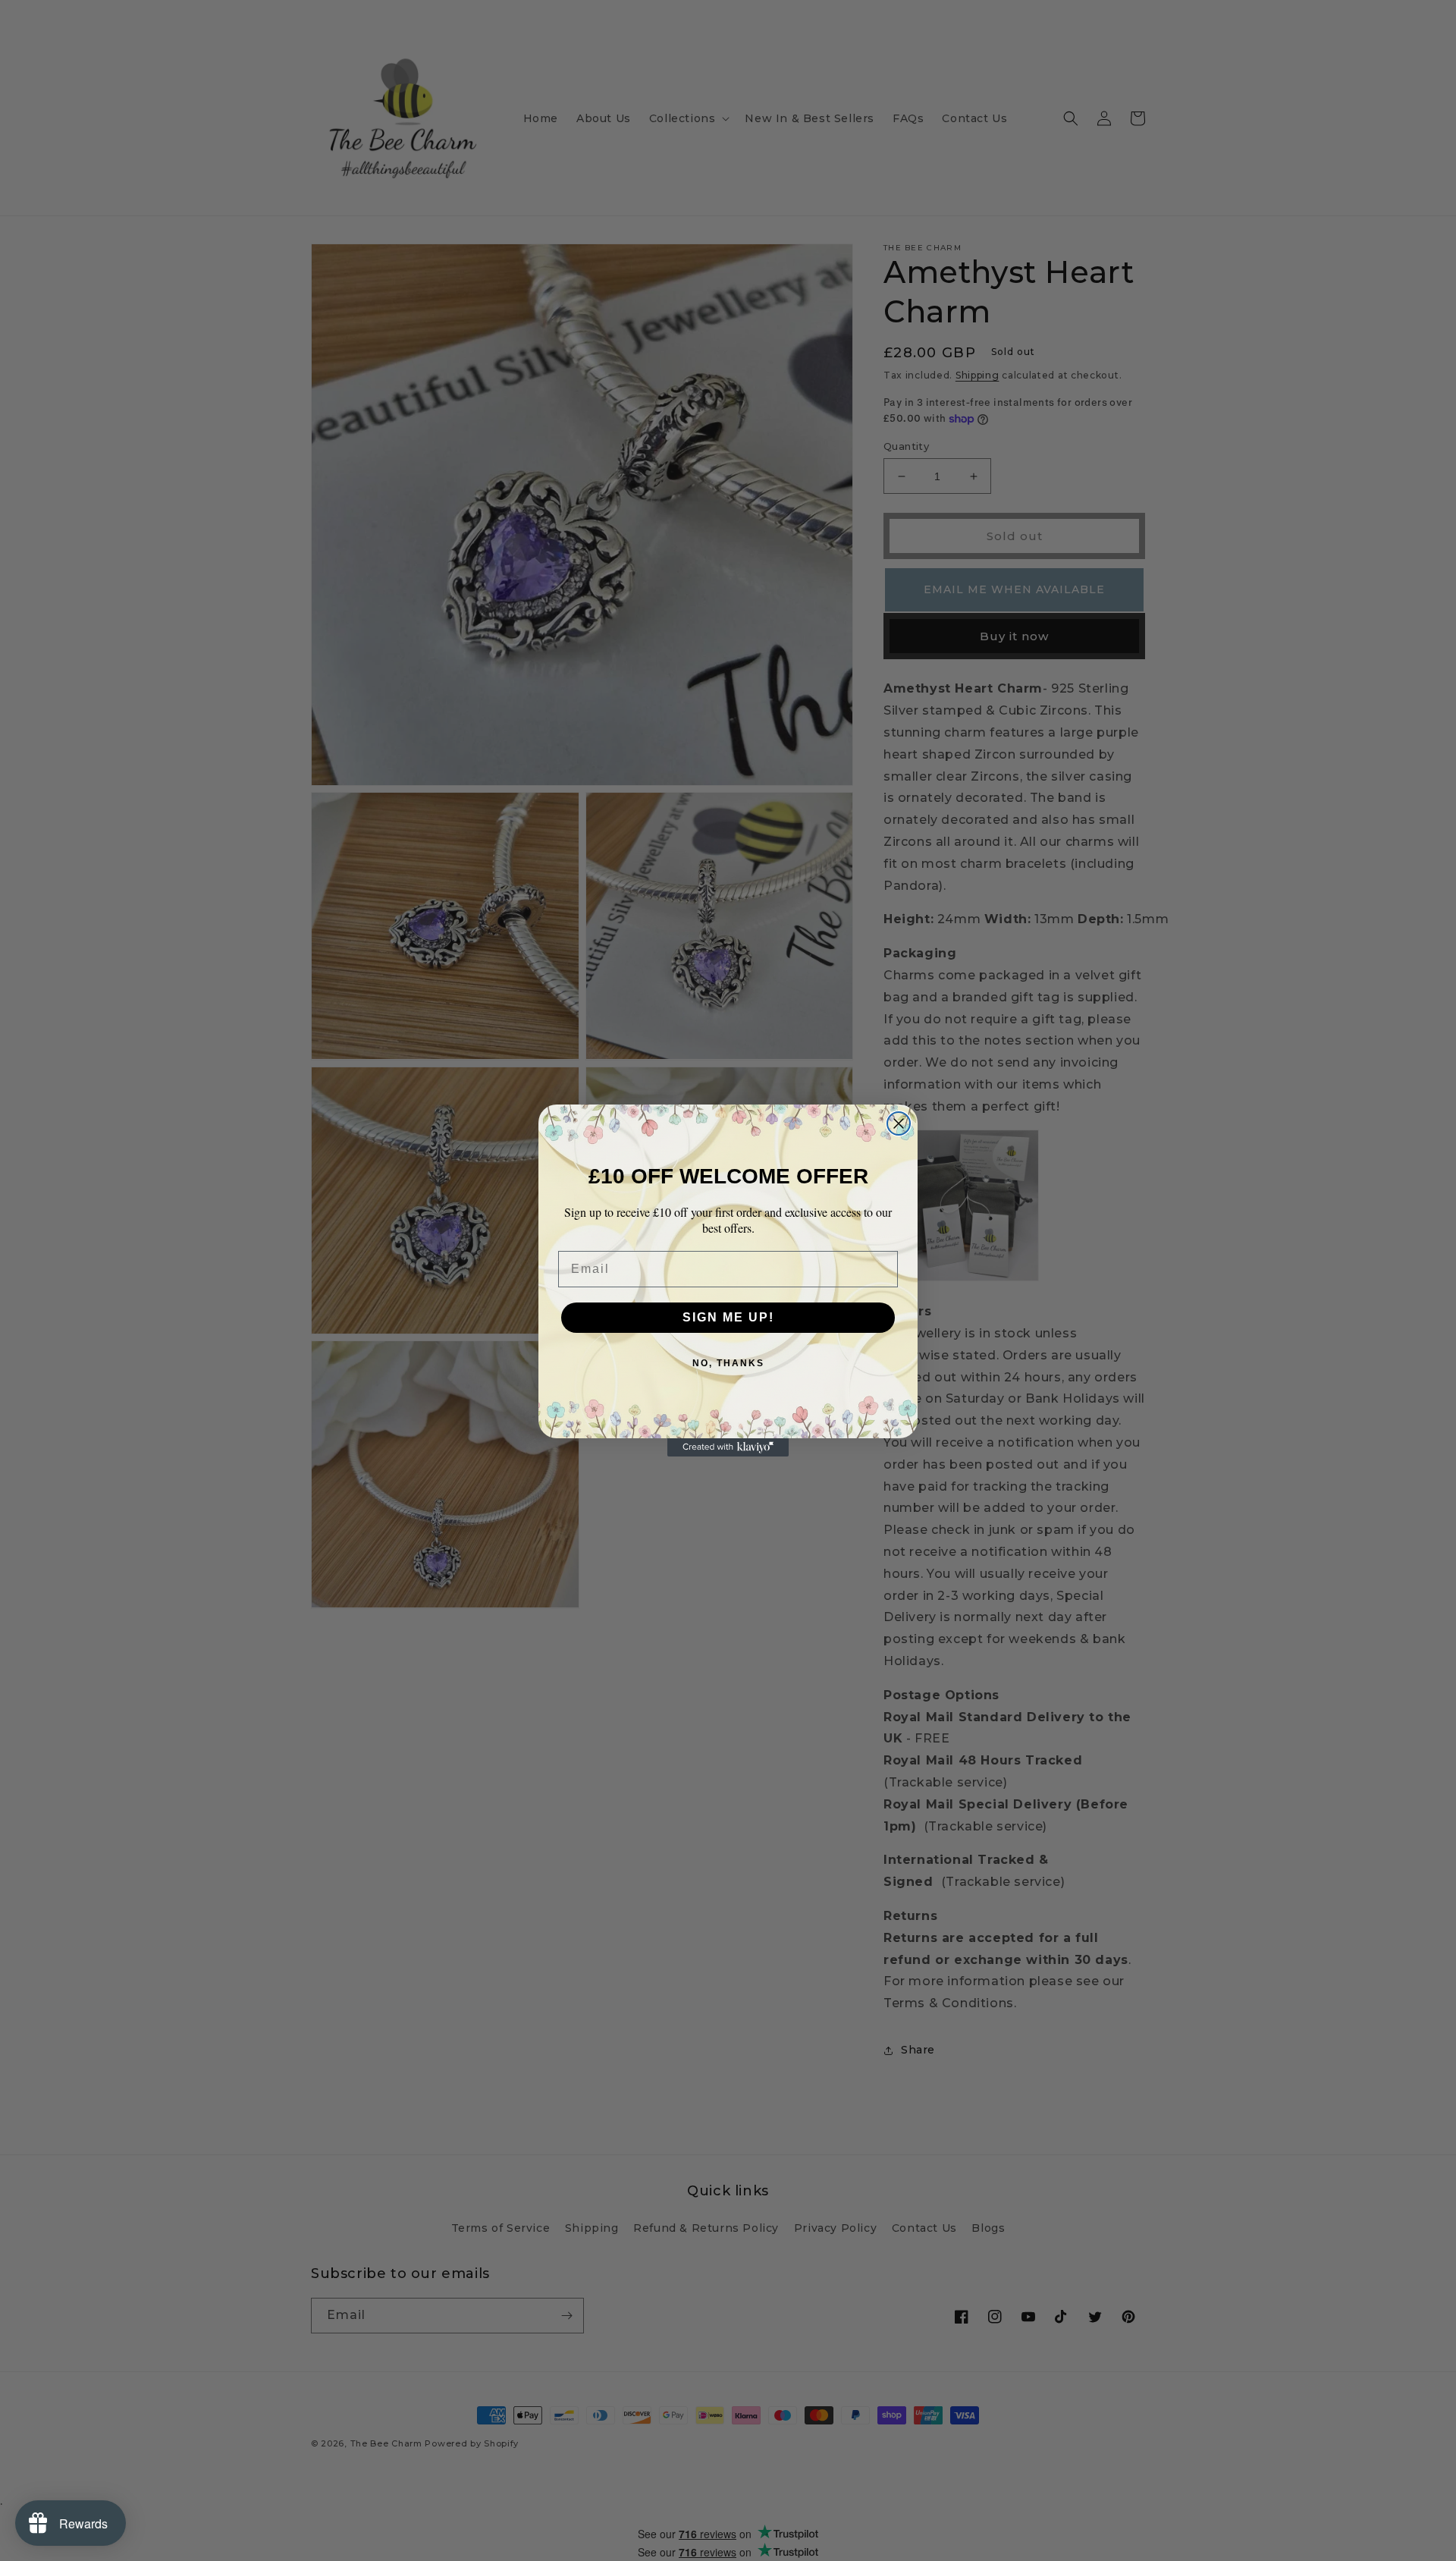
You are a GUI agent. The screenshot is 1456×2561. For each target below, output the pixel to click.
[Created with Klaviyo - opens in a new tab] (728, 1447)
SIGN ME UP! (728, 1317)
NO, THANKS (728, 1363)
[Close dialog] (899, 1123)
